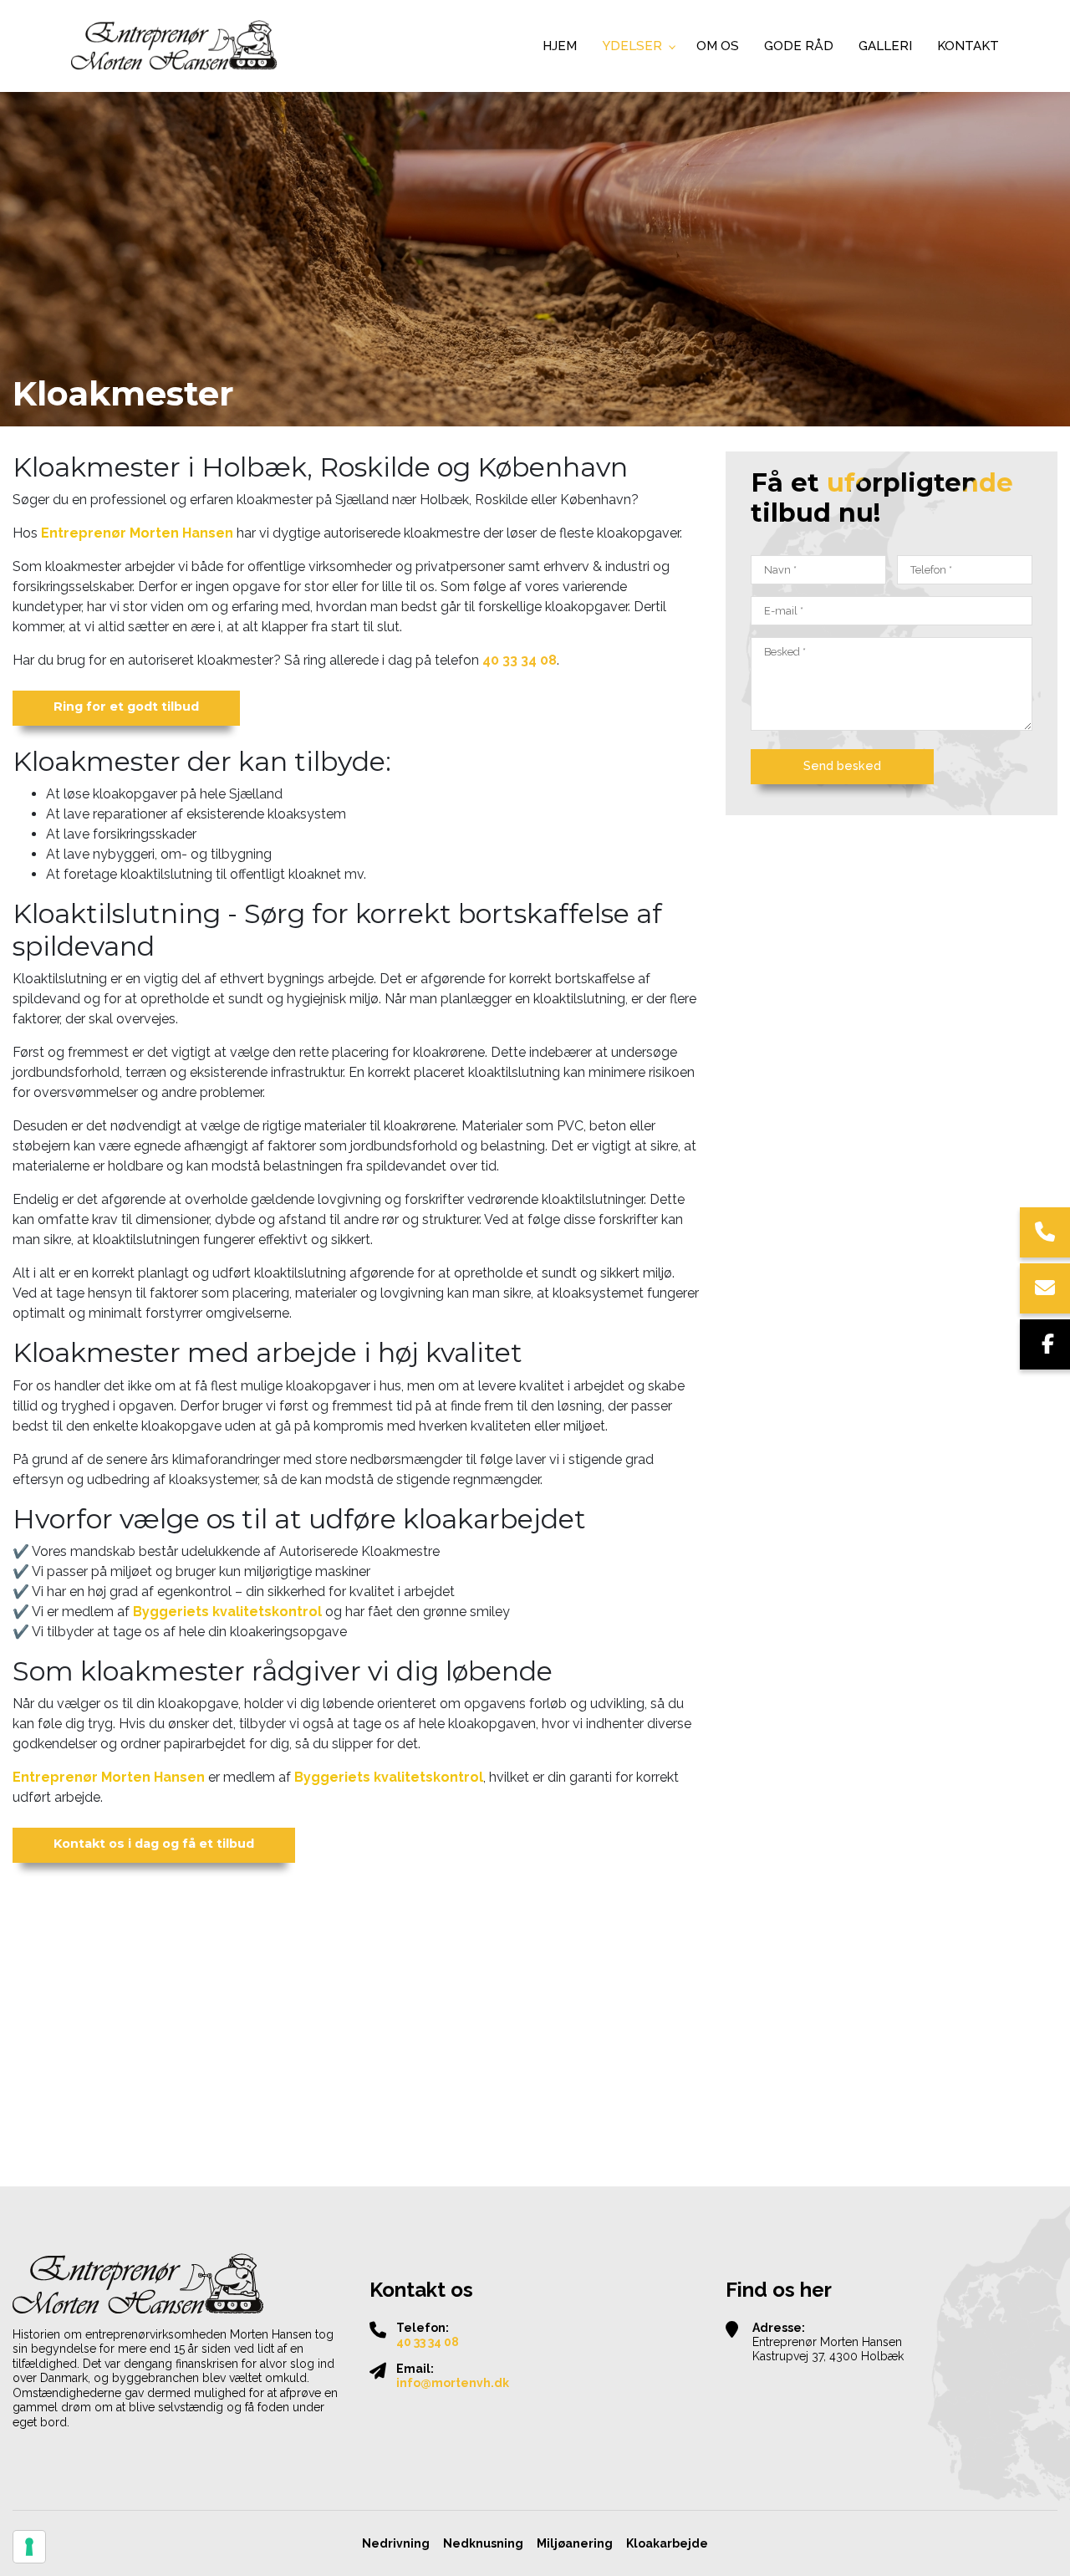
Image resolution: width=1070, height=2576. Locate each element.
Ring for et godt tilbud (126, 706)
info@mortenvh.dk (453, 2383)
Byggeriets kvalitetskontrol (227, 1612)
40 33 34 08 (520, 660)
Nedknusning (483, 2543)
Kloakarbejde (667, 2543)
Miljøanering (575, 2543)
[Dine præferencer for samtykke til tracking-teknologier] (29, 2547)
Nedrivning (396, 2543)
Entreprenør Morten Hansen (137, 533)
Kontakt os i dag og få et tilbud (154, 1844)
